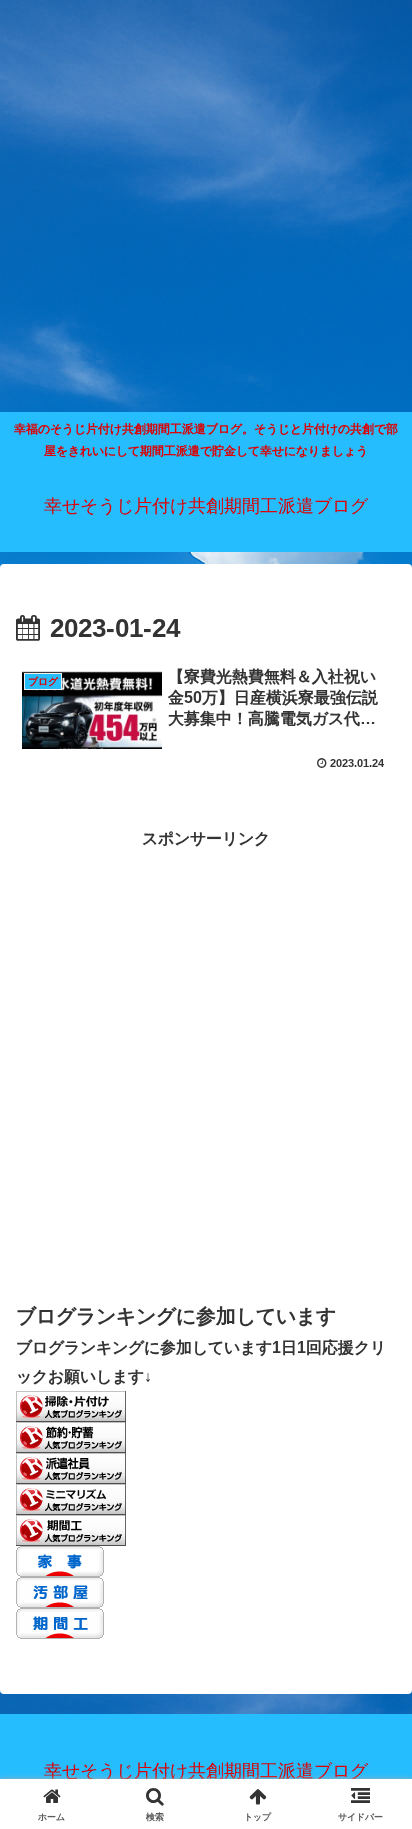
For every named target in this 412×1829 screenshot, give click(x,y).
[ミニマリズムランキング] (71, 1498)
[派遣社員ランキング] (71, 1467)
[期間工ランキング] (71, 1529)
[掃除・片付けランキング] (71, 1405)
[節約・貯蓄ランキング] (71, 1436)
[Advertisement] (206, 206)
